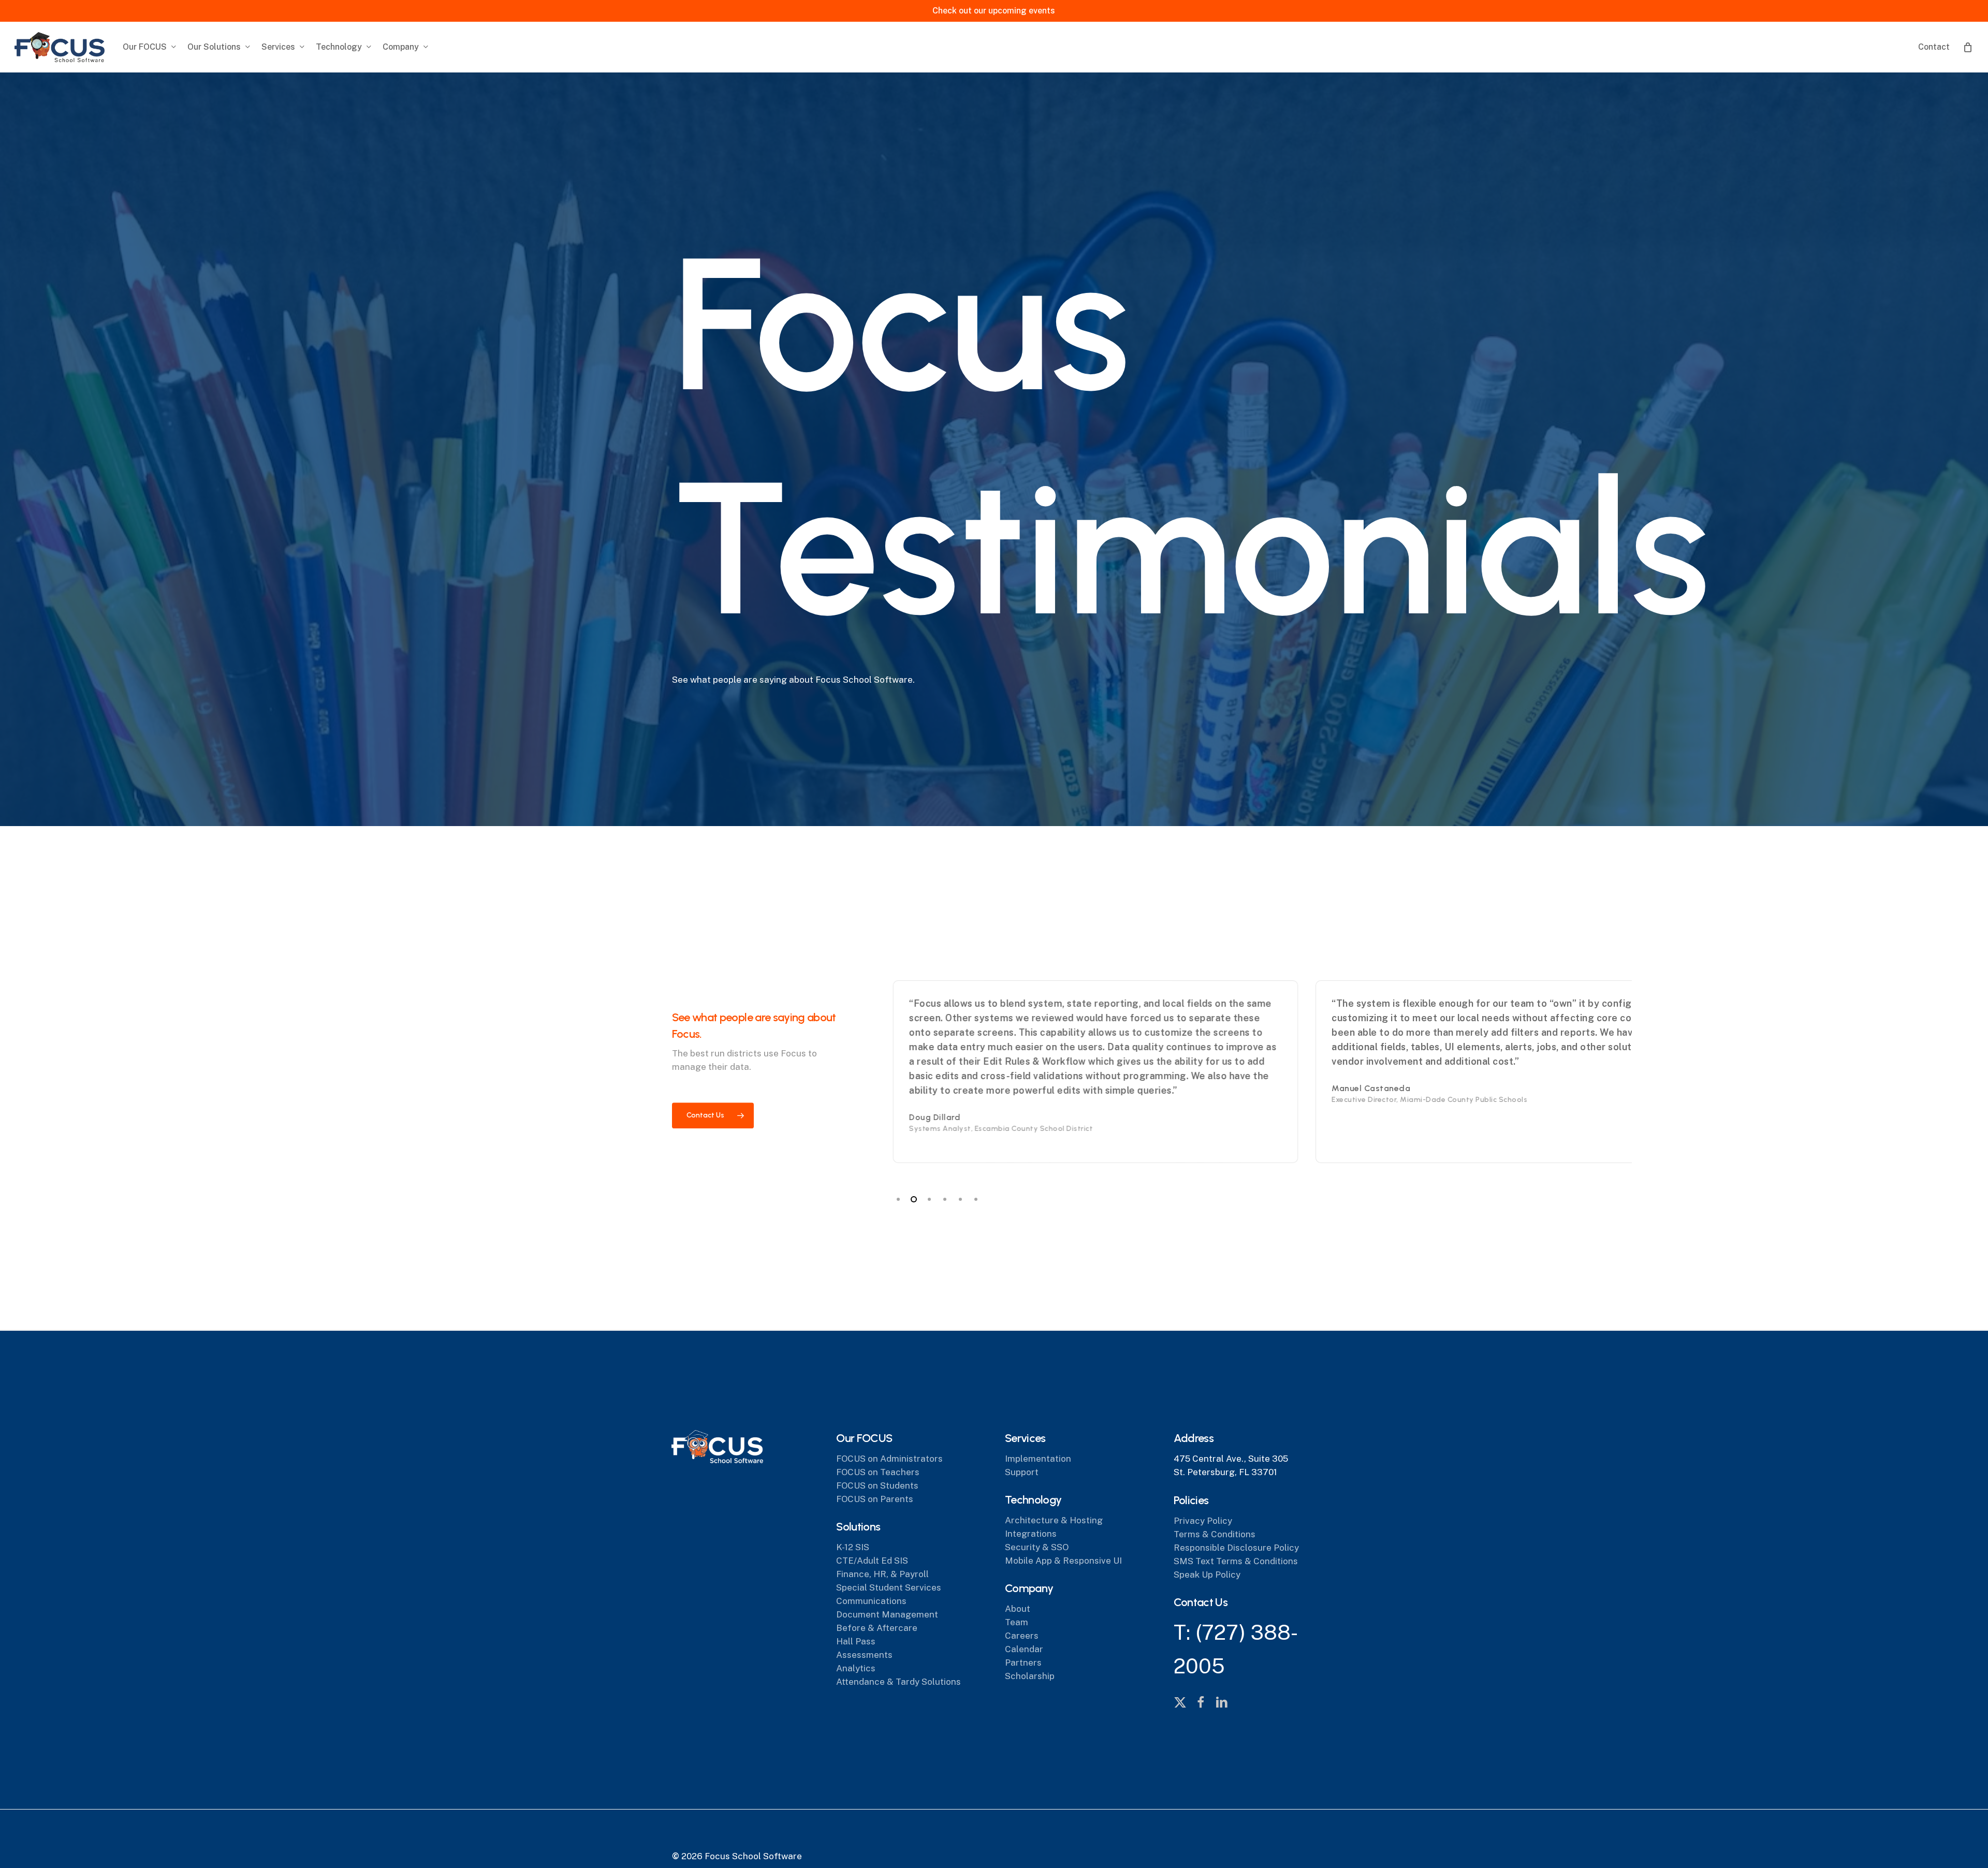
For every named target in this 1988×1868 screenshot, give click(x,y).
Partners (1023, 1663)
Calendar (1024, 1649)
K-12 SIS (853, 1547)
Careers (1022, 1636)
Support (1022, 1472)
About (1018, 1609)
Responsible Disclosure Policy (1236, 1548)
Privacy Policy (1203, 1521)
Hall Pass (856, 1641)
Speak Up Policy (1207, 1575)
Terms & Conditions (1215, 1534)
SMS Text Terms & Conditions (1236, 1561)
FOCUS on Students (877, 1485)
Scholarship (1030, 1676)
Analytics (856, 1668)
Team (1017, 1622)
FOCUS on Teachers (878, 1472)
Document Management (887, 1614)
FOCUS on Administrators (889, 1459)
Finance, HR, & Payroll (882, 1574)
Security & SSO (1037, 1547)
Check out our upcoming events (994, 11)
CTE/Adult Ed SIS (872, 1561)
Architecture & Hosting (1054, 1520)
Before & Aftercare (877, 1628)
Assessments (864, 1655)
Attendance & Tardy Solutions (898, 1682)
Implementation (1038, 1459)
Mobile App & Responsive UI (1063, 1561)
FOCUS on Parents (875, 1499)
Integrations (1031, 1534)
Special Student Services (889, 1587)
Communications (871, 1601)
